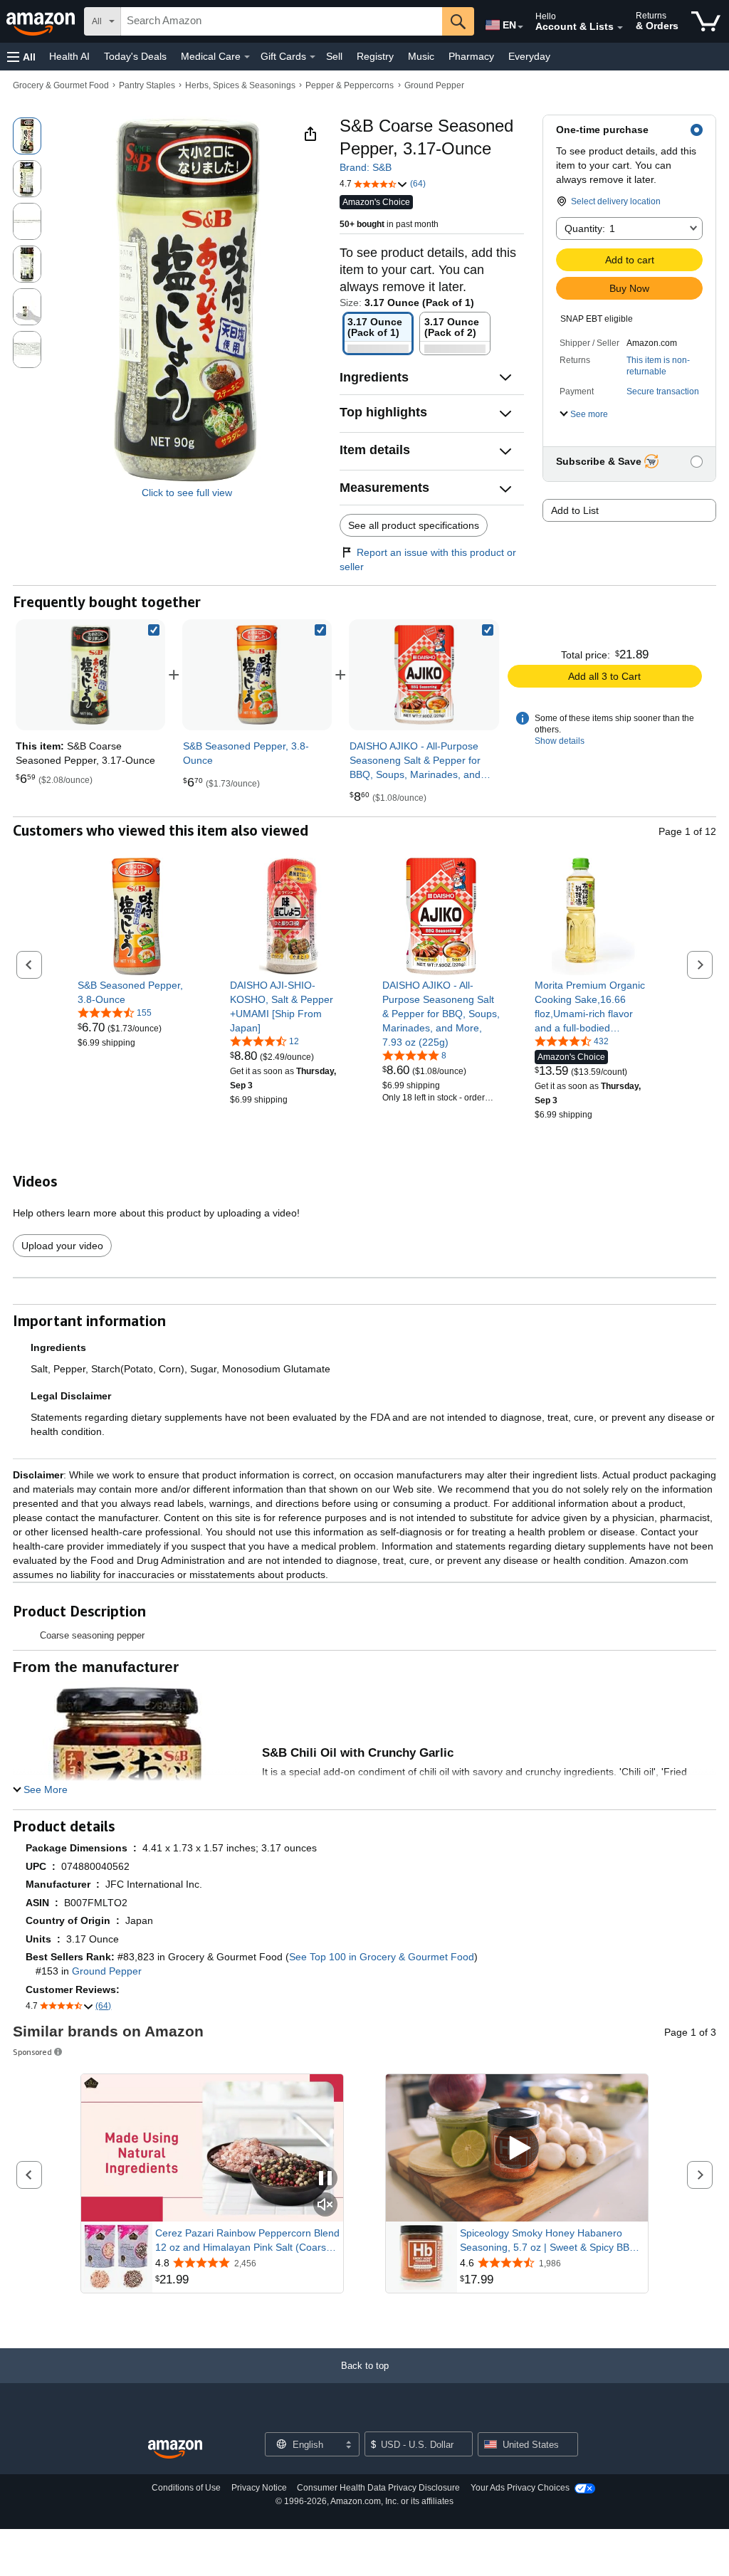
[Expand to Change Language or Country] (520, 27)
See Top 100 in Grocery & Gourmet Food (382, 1957)
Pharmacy (471, 56)
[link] (257, 675)
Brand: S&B (366, 167)
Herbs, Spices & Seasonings (240, 85)
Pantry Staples (147, 85)
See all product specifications (414, 525)
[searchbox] (282, 21)
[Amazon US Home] (175, 2450)
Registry (375, 56)
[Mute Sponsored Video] (325, 2206)
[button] (21, 57)
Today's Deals (135, 56)
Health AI (69, 56)
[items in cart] (706, 21)
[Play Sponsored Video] (517, 2149)
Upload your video (62, 1246)
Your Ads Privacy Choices (520, 2488)
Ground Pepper (434, 85)
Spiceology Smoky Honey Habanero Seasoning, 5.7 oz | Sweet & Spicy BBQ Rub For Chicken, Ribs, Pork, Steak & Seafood (549, 2241)
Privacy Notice (259, 2488)
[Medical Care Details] (247, 57)
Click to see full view (187, 493)
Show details (560, 741)
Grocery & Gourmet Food (61, 85)
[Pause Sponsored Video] (325, 2179)
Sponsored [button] (32, 2052)
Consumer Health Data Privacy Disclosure (378, 2488)
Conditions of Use (186, 2488)
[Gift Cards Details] (313, 57)
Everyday (529, 56)
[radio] (27, 136)
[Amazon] (42, 21)
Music (421, 56)
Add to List (575, 510)
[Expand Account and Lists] (620, 28)
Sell (334, 56)
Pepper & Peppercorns (350, 85)
